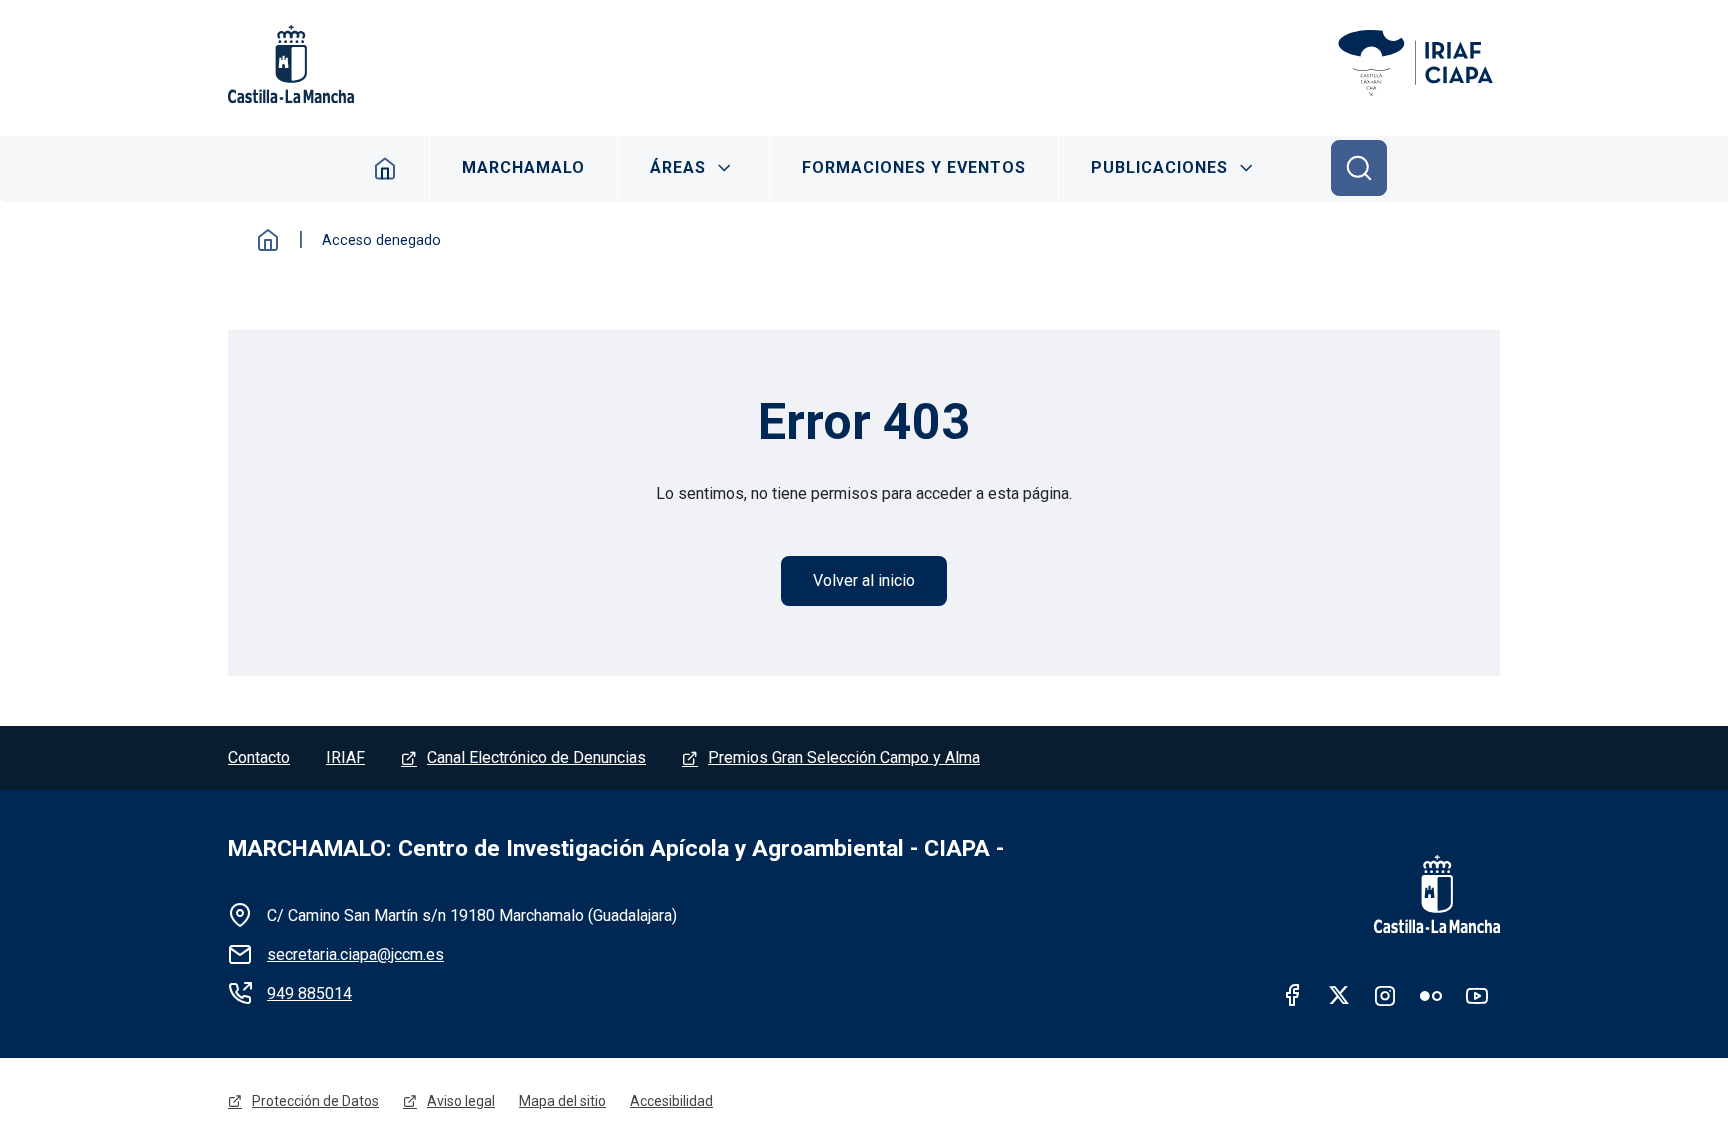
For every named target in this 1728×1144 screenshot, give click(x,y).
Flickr (1431, 995)
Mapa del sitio (562, 1101)
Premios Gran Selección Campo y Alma (844, 757)
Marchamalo (523, 167)
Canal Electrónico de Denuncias (536, 757)
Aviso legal (461, 1101)
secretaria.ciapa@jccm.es (355, 954)
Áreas (678, 167)
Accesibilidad (671, 1101)
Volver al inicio (864, 580)
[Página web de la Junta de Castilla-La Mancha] (291, 64)
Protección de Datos (315, 1101)
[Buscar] (1359, 168)
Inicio (385, 168)
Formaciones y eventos (914, 167)
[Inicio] (1417, 64)
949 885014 (309, 993)
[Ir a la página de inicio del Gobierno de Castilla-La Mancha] (1424, 894)
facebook (1293, 995)
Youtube (1477, 995)
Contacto (259, 757)
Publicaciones (1159, 167)
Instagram (1385, 995)
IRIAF (345, 757)
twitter (1339, 995)
